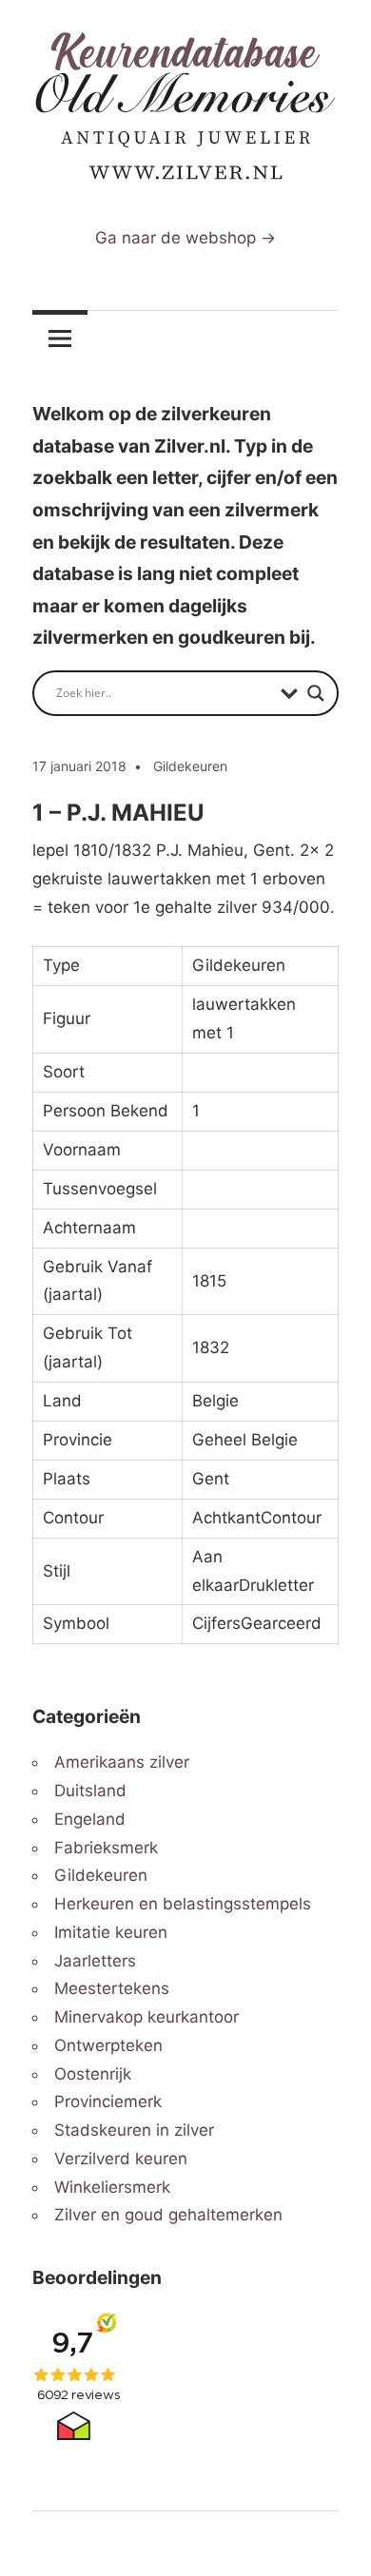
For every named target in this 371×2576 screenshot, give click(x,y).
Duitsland (90, 1791)
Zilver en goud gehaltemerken (168, 2215)
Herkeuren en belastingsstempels (183, 1904)
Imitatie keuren (111, 1932)
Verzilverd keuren (121, 2159)
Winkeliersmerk (112, 2187)
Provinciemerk (108, 2101)
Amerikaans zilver (122, 1762)
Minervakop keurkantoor (146, 2017)
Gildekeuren (190, 766)
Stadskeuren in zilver (134, 2130)
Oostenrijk (93, 2074)
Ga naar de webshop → (185, 238)
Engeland (90, 1819)
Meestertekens (112, 1988)
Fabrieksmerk (106, 1848)
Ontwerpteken (108, 2045)
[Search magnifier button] (316, 693)
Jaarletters (95, 1961)
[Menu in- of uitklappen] (60, 339)
